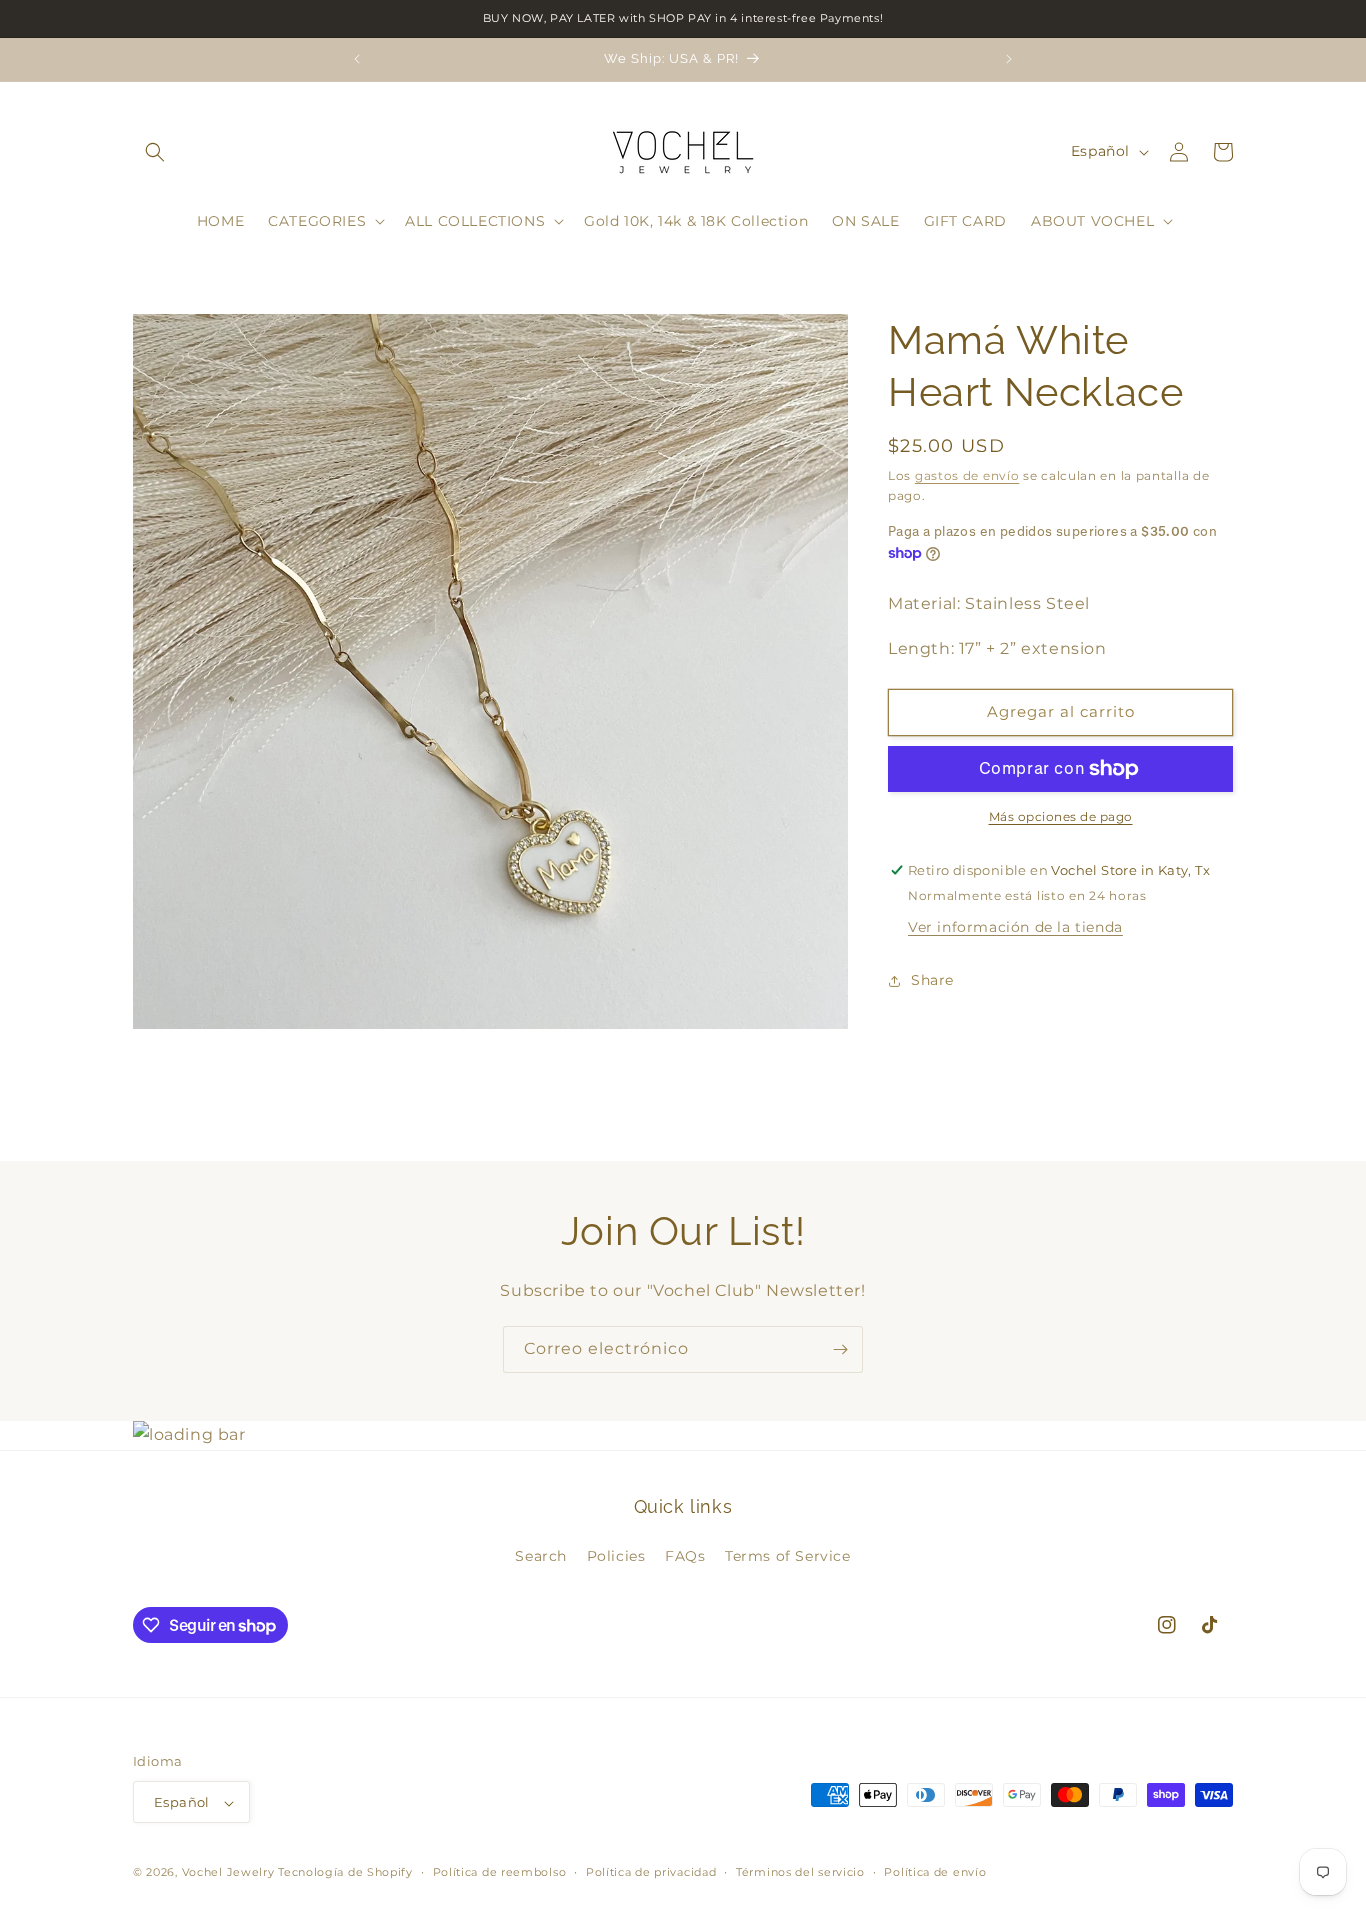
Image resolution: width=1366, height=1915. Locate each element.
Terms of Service (788, 1555)
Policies (616, 1555)
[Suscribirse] (840, 1349)
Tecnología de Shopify (345, 1873)
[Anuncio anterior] (357, 59)
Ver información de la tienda (1015, 927)
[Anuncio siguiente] (1009, 59)
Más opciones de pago (1061, 816)
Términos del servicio (800, 1872)
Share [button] (932, 980)
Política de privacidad (651, 1872)
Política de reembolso (500, 1872)
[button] (155, 152)
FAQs (685, 1555)
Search (541, 1555)
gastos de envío (967, 475)
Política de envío (935, 1872)
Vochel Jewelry (228, 1873)
